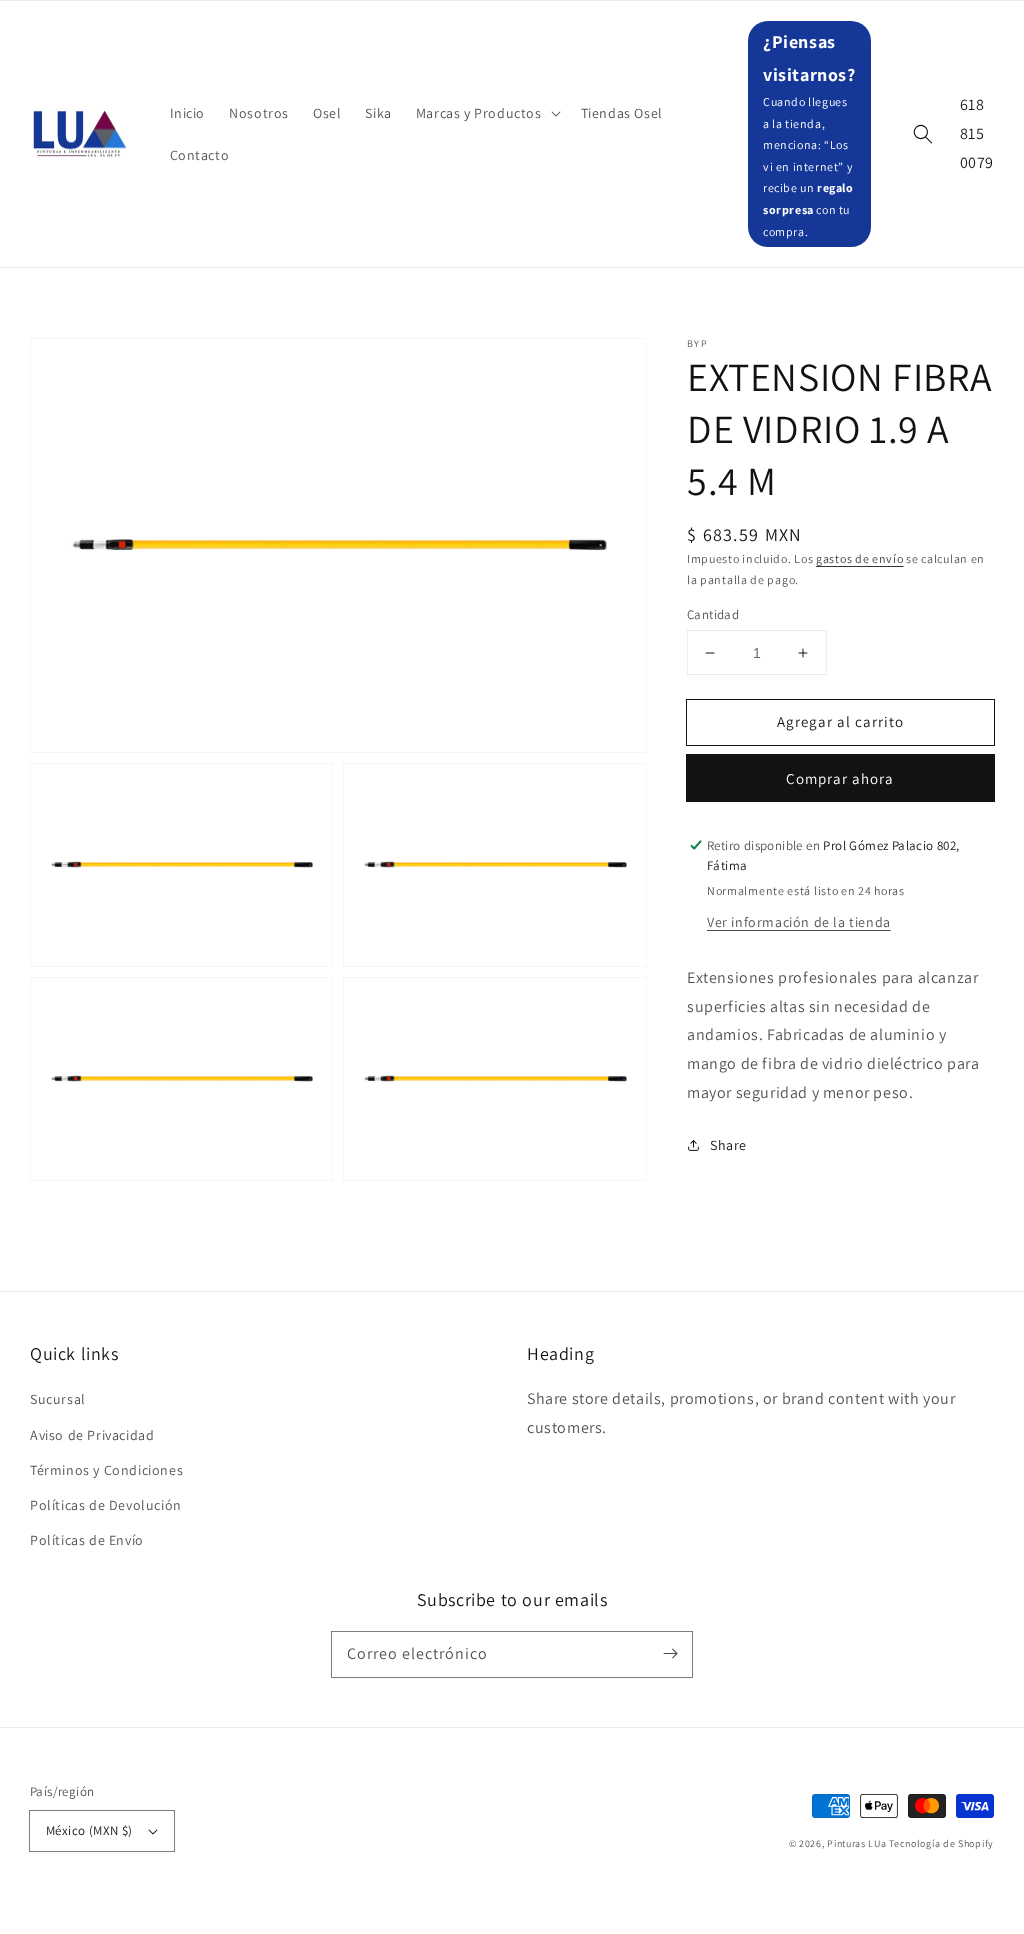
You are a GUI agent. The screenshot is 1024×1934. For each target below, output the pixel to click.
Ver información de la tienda (799, 922)
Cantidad (713, 614)
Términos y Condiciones (106, 1470)
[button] (486, 113)
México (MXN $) (89, 1830)
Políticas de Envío (87, 1540)
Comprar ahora (840, 778)
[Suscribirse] (670, 1654)
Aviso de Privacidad (92, 1435)
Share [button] (728, 1145)
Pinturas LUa (856, 1843)
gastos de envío (860, 558)
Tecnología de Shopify (941, 1843)
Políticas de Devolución (106, 1505)
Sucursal (58, 1399)
